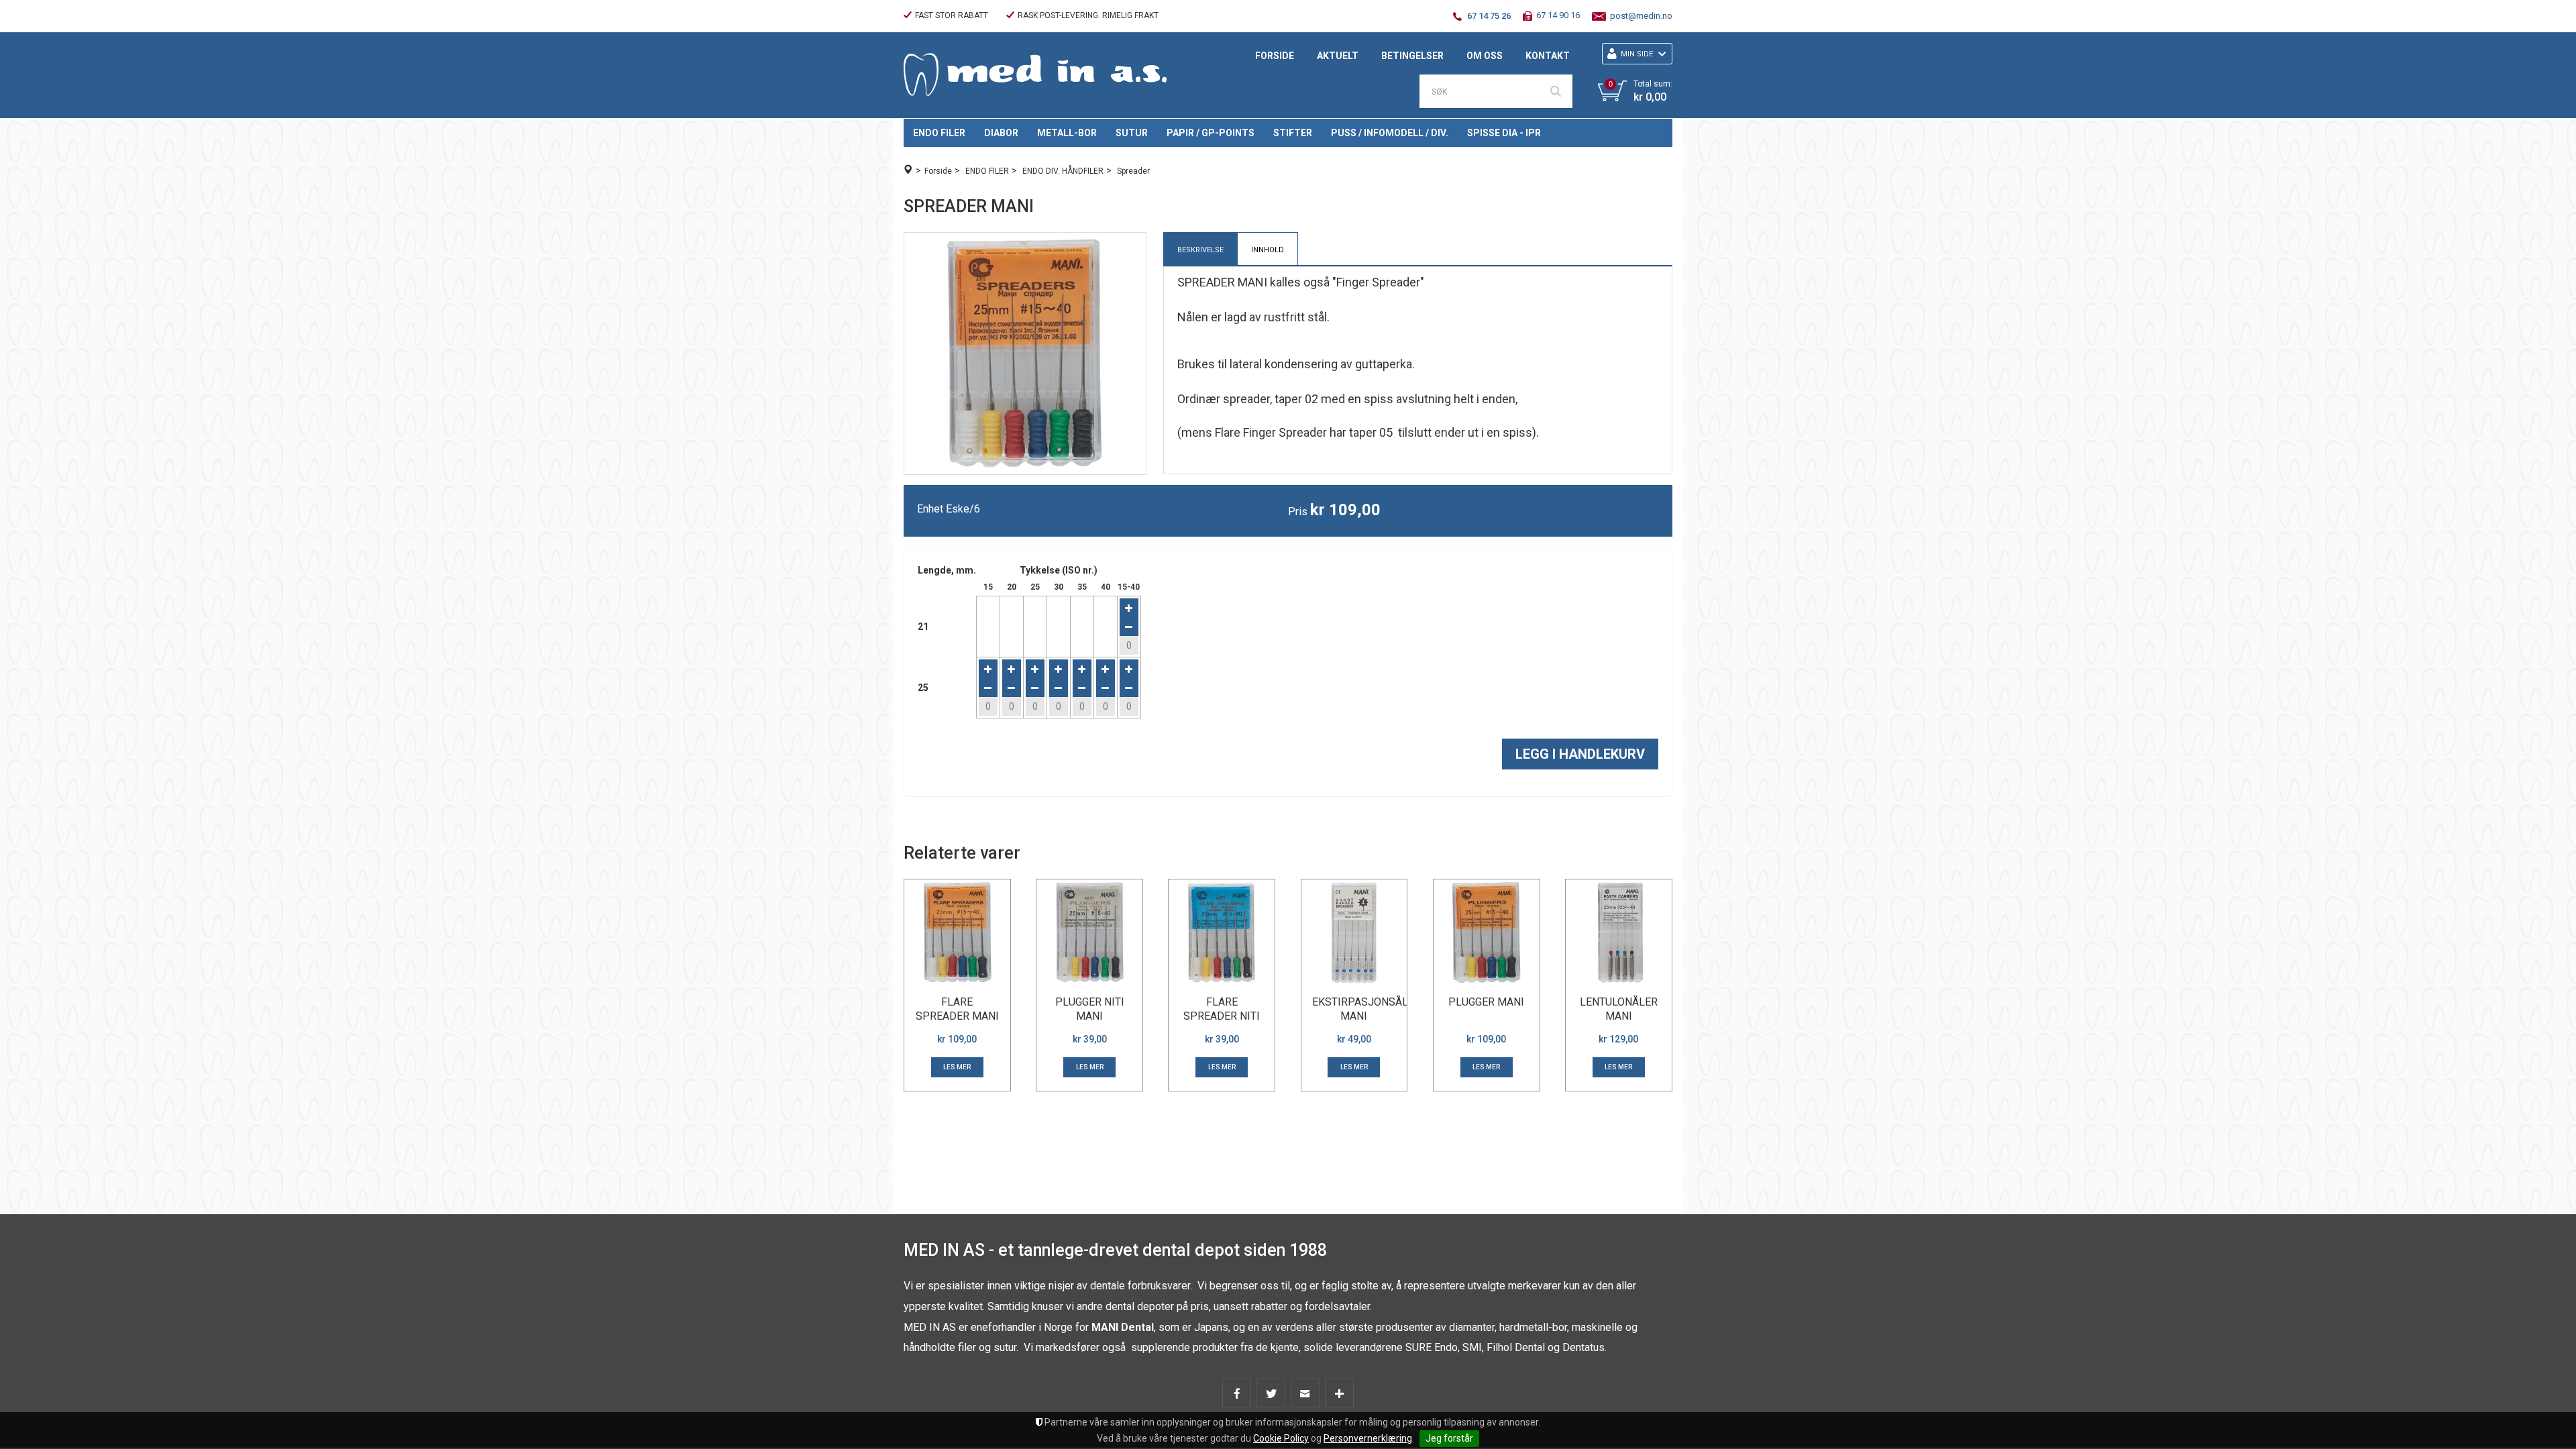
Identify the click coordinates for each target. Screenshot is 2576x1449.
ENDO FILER (939, 133)
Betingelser (1412, 56)
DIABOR (1001, 133)
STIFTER (1293, 133)
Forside (1275, 56)
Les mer (957, 1067)
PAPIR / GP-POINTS (1211, 133)
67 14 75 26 (1489, 16)
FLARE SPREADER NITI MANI (1222, 1016)
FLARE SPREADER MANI (957, 1009)
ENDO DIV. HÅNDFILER (1063, 171)
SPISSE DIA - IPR (1504, 133)
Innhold (1268, 250)
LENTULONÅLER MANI (1619, 1009)
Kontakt (1548, 56)
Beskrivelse (1200, 250)
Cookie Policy (1281, 1438)
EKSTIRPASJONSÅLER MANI (1366, 1009)
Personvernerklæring (1368, 1438)
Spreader (1133, 171)
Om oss (1485, 56)
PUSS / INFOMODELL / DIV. (1390, 133)
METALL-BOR (1067, 133)
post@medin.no (1641, 16)
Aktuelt (1338, 56)
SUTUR (1132, 133)
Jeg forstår (1449, 1438)
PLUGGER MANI (1486, 1002)
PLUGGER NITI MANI (1090, 1009)
